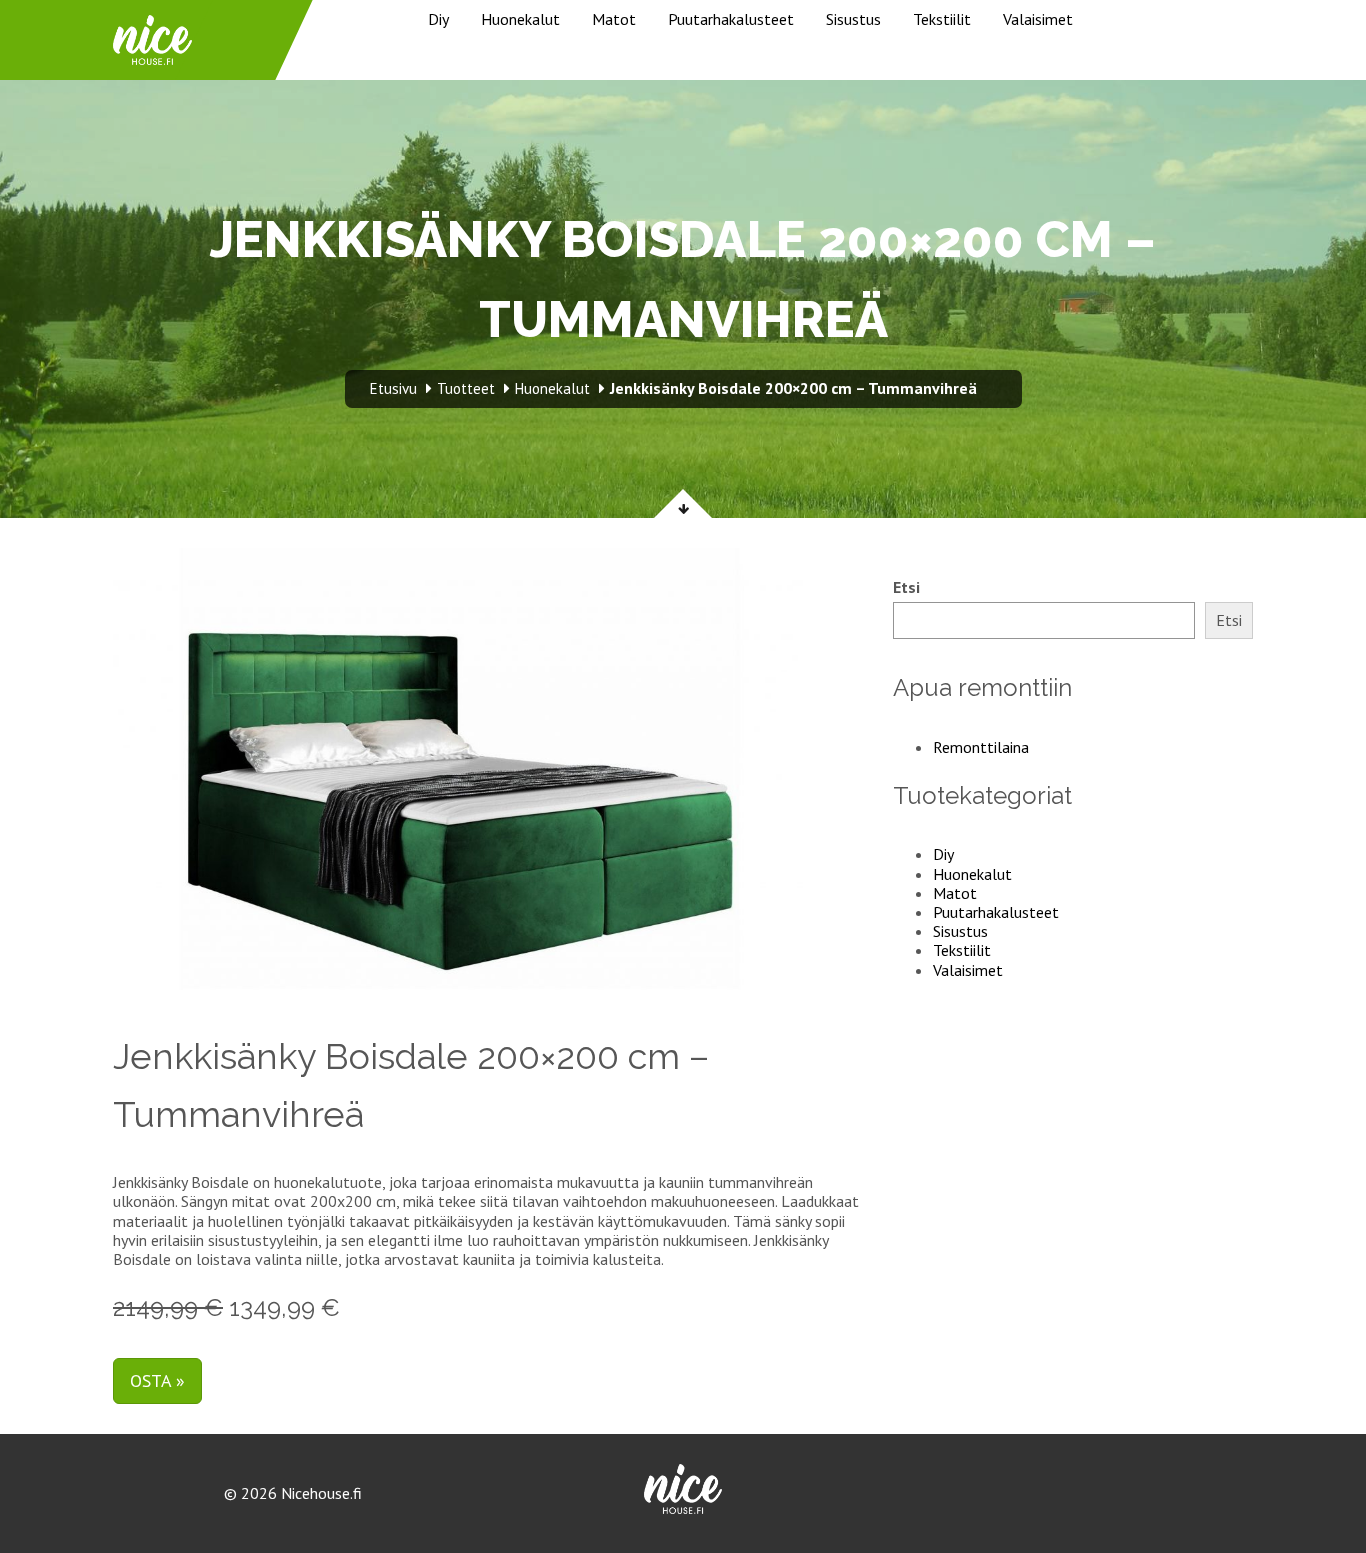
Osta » (157, 1380)
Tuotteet (466, 388)
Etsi (906, 587)
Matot (614, 19)
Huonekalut (520, 19)
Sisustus (853, 19)
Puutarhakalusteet (731, 19)
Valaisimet (1038, 19)
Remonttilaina (981, 747)
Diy (438, 19)
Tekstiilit (942, 19)
